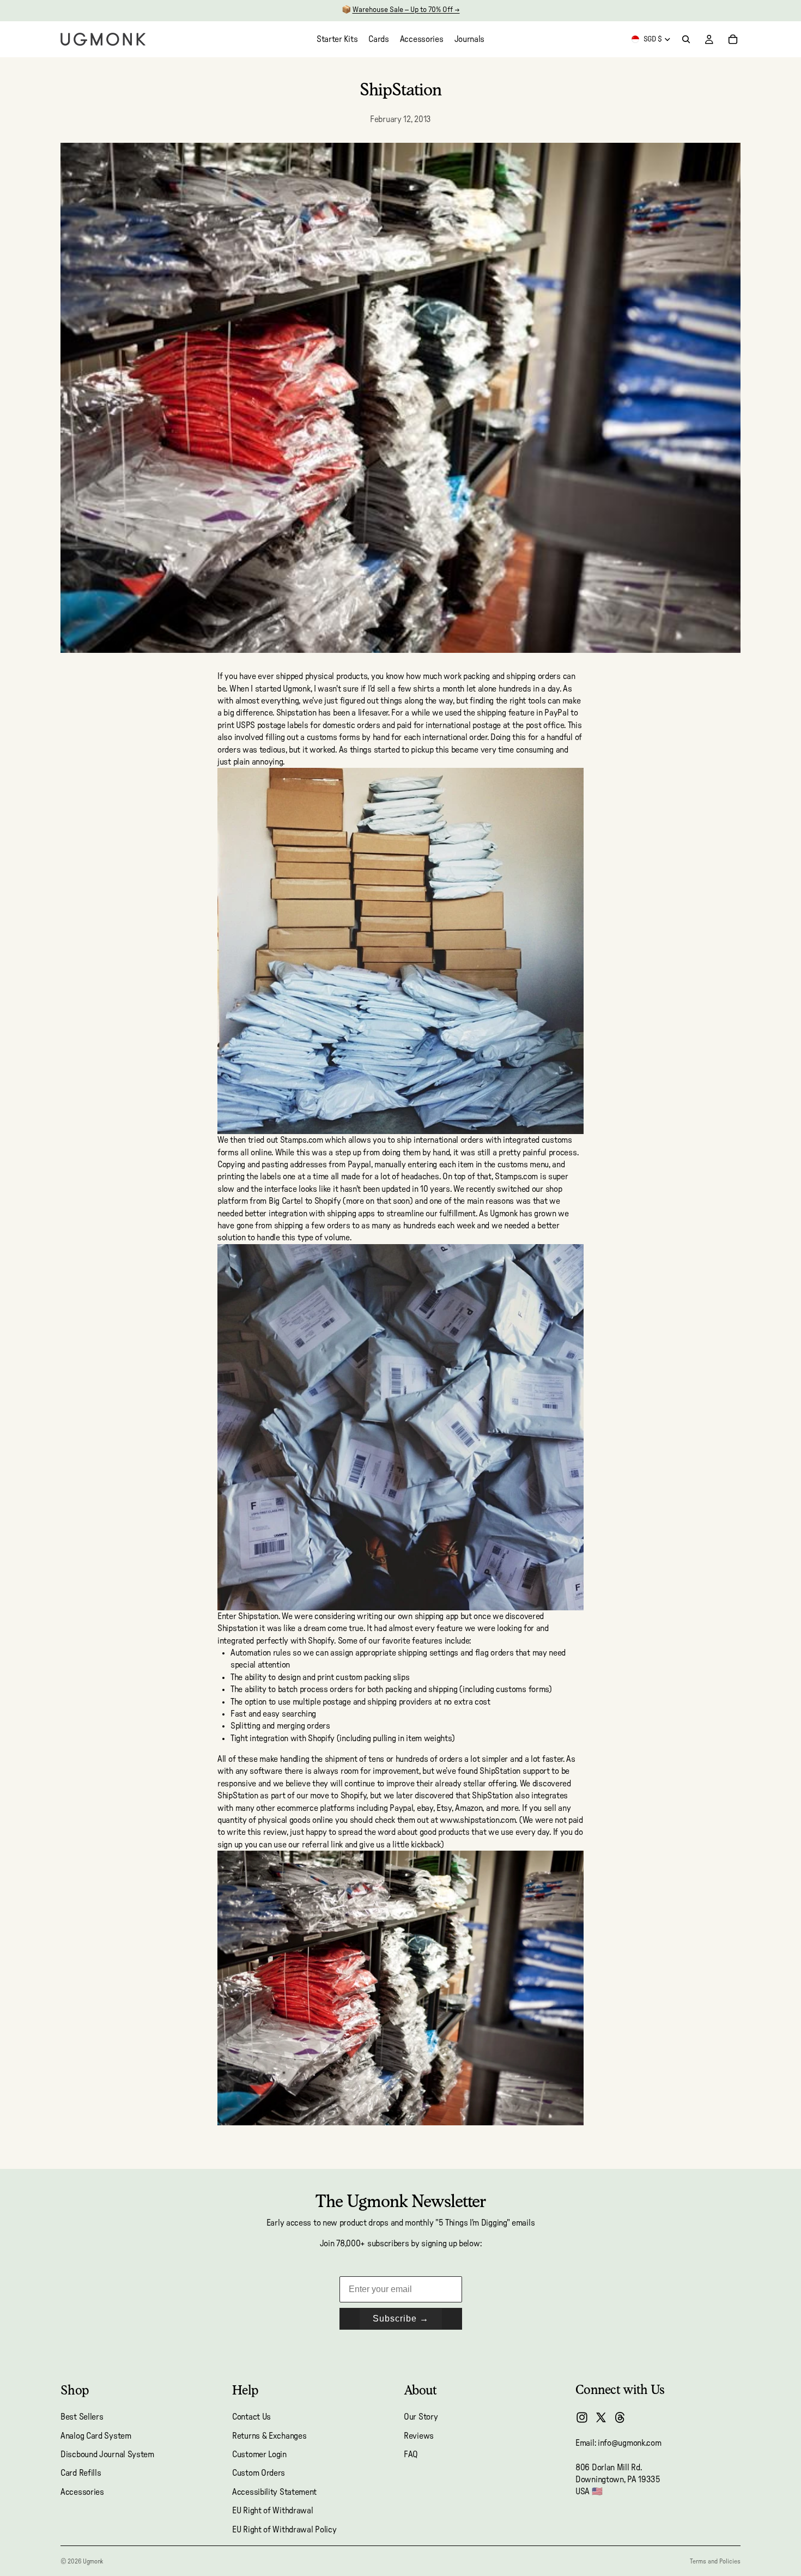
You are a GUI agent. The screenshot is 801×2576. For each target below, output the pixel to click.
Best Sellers (82, 2417)
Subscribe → (401, 2319)
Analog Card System (96, 2436)
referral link (322, 1845)
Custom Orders (259, 2474)
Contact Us (251, 2417)
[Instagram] (582, 2417)
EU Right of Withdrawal (272, 2511)
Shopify (328, 1201)
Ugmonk (93, 2561)
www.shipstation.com (478, 1820)
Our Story (421, 2417)
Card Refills (81, 2474)
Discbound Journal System (107, 2454)
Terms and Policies (715, 2561)
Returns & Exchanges (269, 2436)
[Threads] (620, 2417)
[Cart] (733, 39)
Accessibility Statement (274, 2492)
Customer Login (259, 2454)
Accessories (82, 2492)
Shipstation (296, 713)
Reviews (419, 2436)
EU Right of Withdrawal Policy (284, 2530)
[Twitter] (601, 2417)
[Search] (686, 39)
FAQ (411, 2454)
